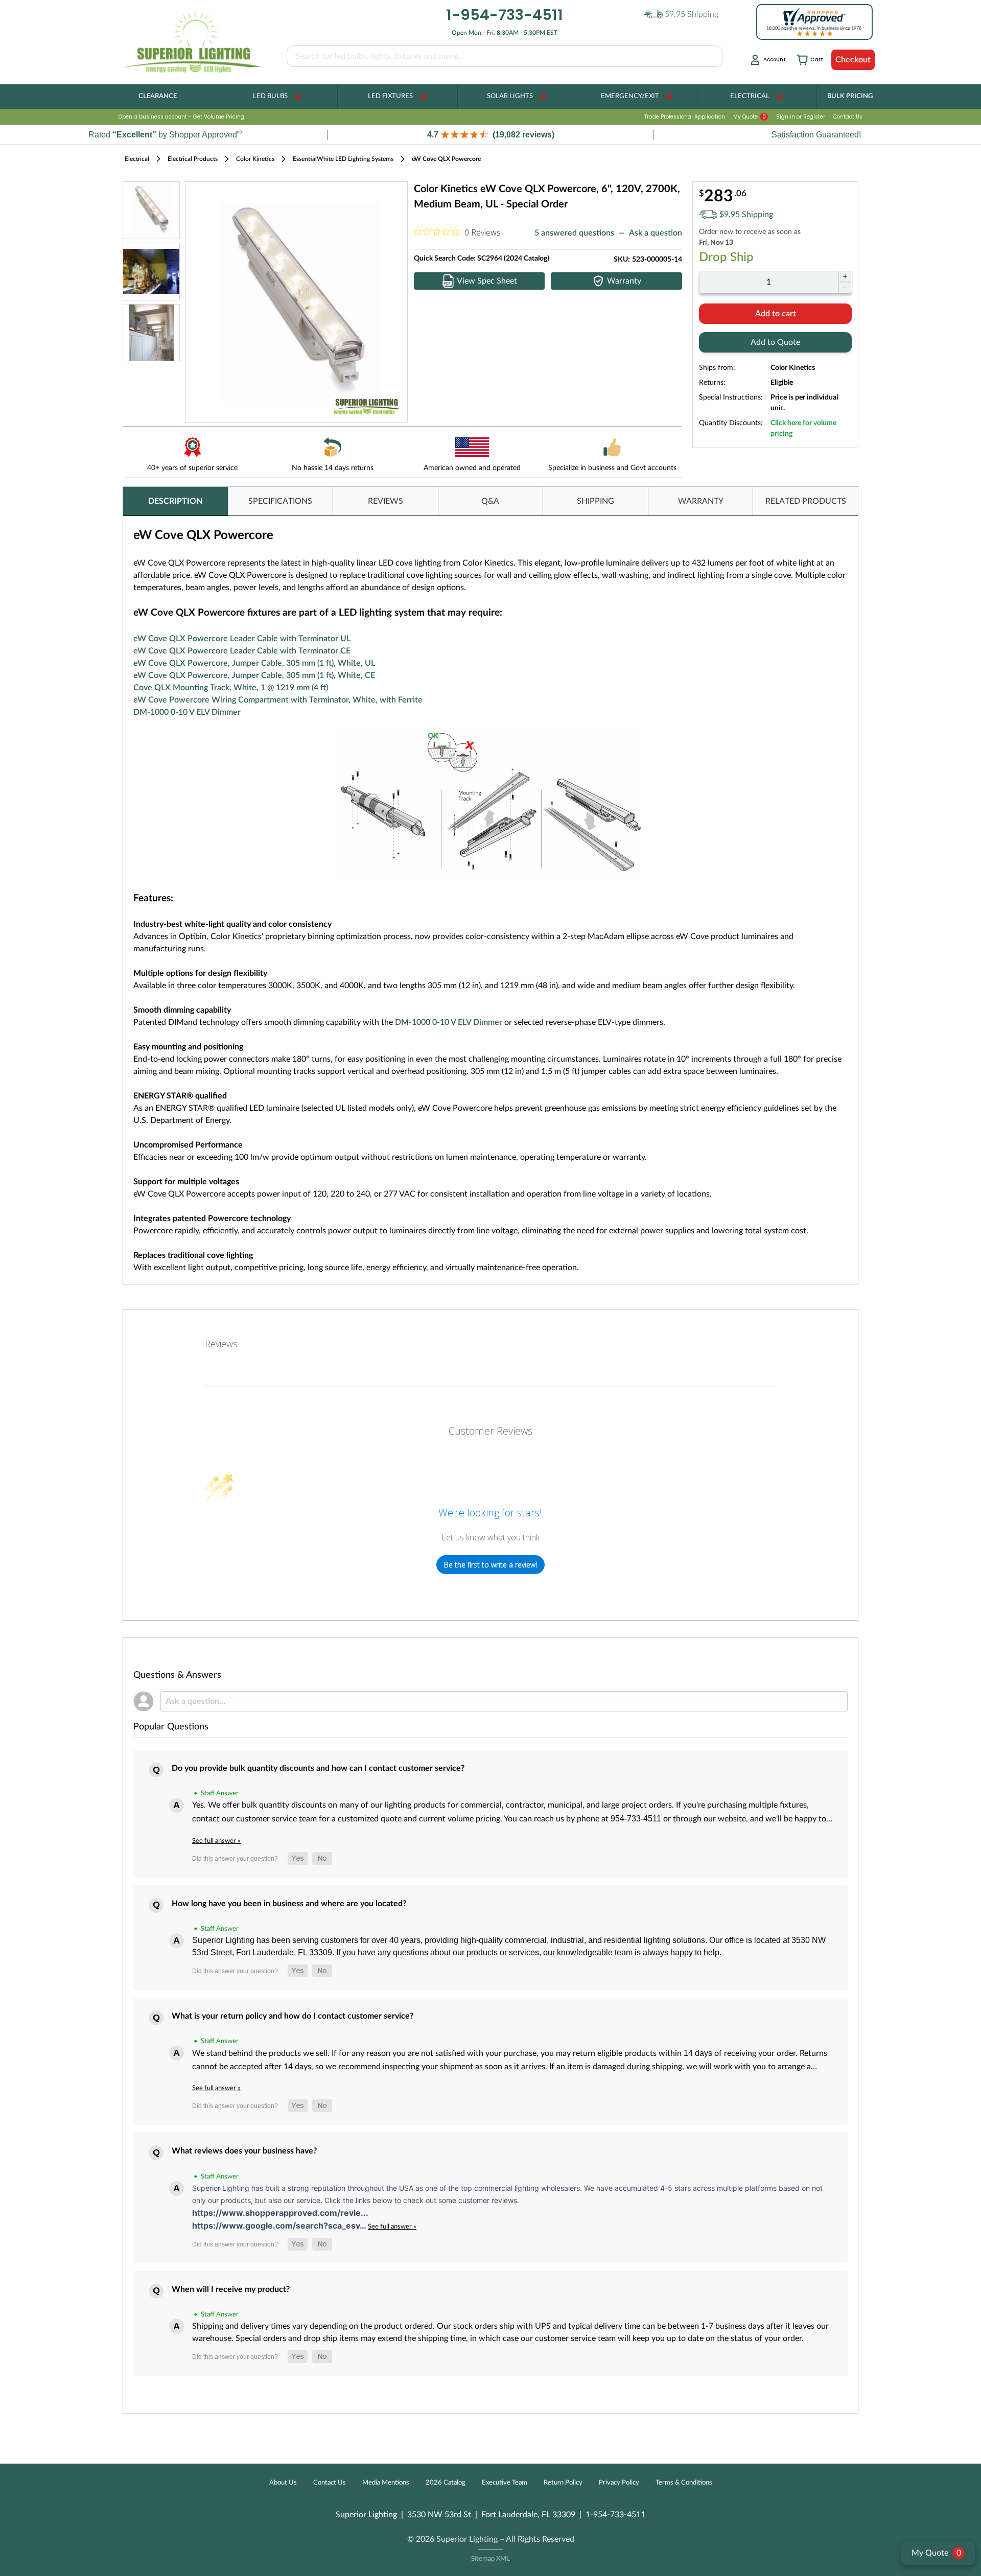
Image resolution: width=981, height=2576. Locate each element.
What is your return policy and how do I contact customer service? (293, 2016)
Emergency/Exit (630, 96)
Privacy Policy (619, 2483)
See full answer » (216, 1841)
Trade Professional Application (685, 117)
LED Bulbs (270, 96)
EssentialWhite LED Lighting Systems (343, 159)
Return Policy (563, 2483)
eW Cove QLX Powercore (446, 159)
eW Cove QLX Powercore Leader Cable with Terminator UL (242, 639)
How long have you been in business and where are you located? (289, 1904)
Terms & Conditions (684, 2483)
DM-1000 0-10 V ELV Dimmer (187, 712)
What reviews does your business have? (244, 2151)
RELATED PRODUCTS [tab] (806, 501)
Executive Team (505, 2483)
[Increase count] (845, 276)
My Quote (750, 117)
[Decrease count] (845, 288)
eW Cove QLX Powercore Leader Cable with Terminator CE (242, 651)
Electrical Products (193, 159)
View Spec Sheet (487, 281)
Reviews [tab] (221, 1344)
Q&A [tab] (490, 501)
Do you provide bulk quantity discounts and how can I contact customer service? (318, 1768)
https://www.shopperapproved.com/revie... (280, 2213)
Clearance (158, 96)
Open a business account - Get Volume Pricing (181, 117)
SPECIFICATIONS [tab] (280, 501)
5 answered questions (574, 233)
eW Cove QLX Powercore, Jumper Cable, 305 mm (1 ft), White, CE (254, 675)
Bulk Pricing (850, 96)
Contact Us (848, 117)
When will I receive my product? (231, 2289)
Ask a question (656, 233)
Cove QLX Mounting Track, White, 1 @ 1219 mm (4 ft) (231, 688)
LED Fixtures (390, 96)
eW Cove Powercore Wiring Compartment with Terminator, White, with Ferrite (278, 700)
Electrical (750, 96)
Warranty (624, 281)
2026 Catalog (446, 2483)
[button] (491, 135)
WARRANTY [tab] (701, 501)
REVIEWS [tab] (386, 501)
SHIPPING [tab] (595, 501)
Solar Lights (510, 96)
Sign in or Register (801, 117)
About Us (283, 2483)
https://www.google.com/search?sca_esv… (280, 2226)
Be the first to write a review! (491, 1565)
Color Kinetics (255, 159)
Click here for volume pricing (803, 428)
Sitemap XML (491, 2559)
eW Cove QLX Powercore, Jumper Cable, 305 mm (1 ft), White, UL (254, 663)
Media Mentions (386, 2483)
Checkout (853, 60)
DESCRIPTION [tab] (175, 501)
